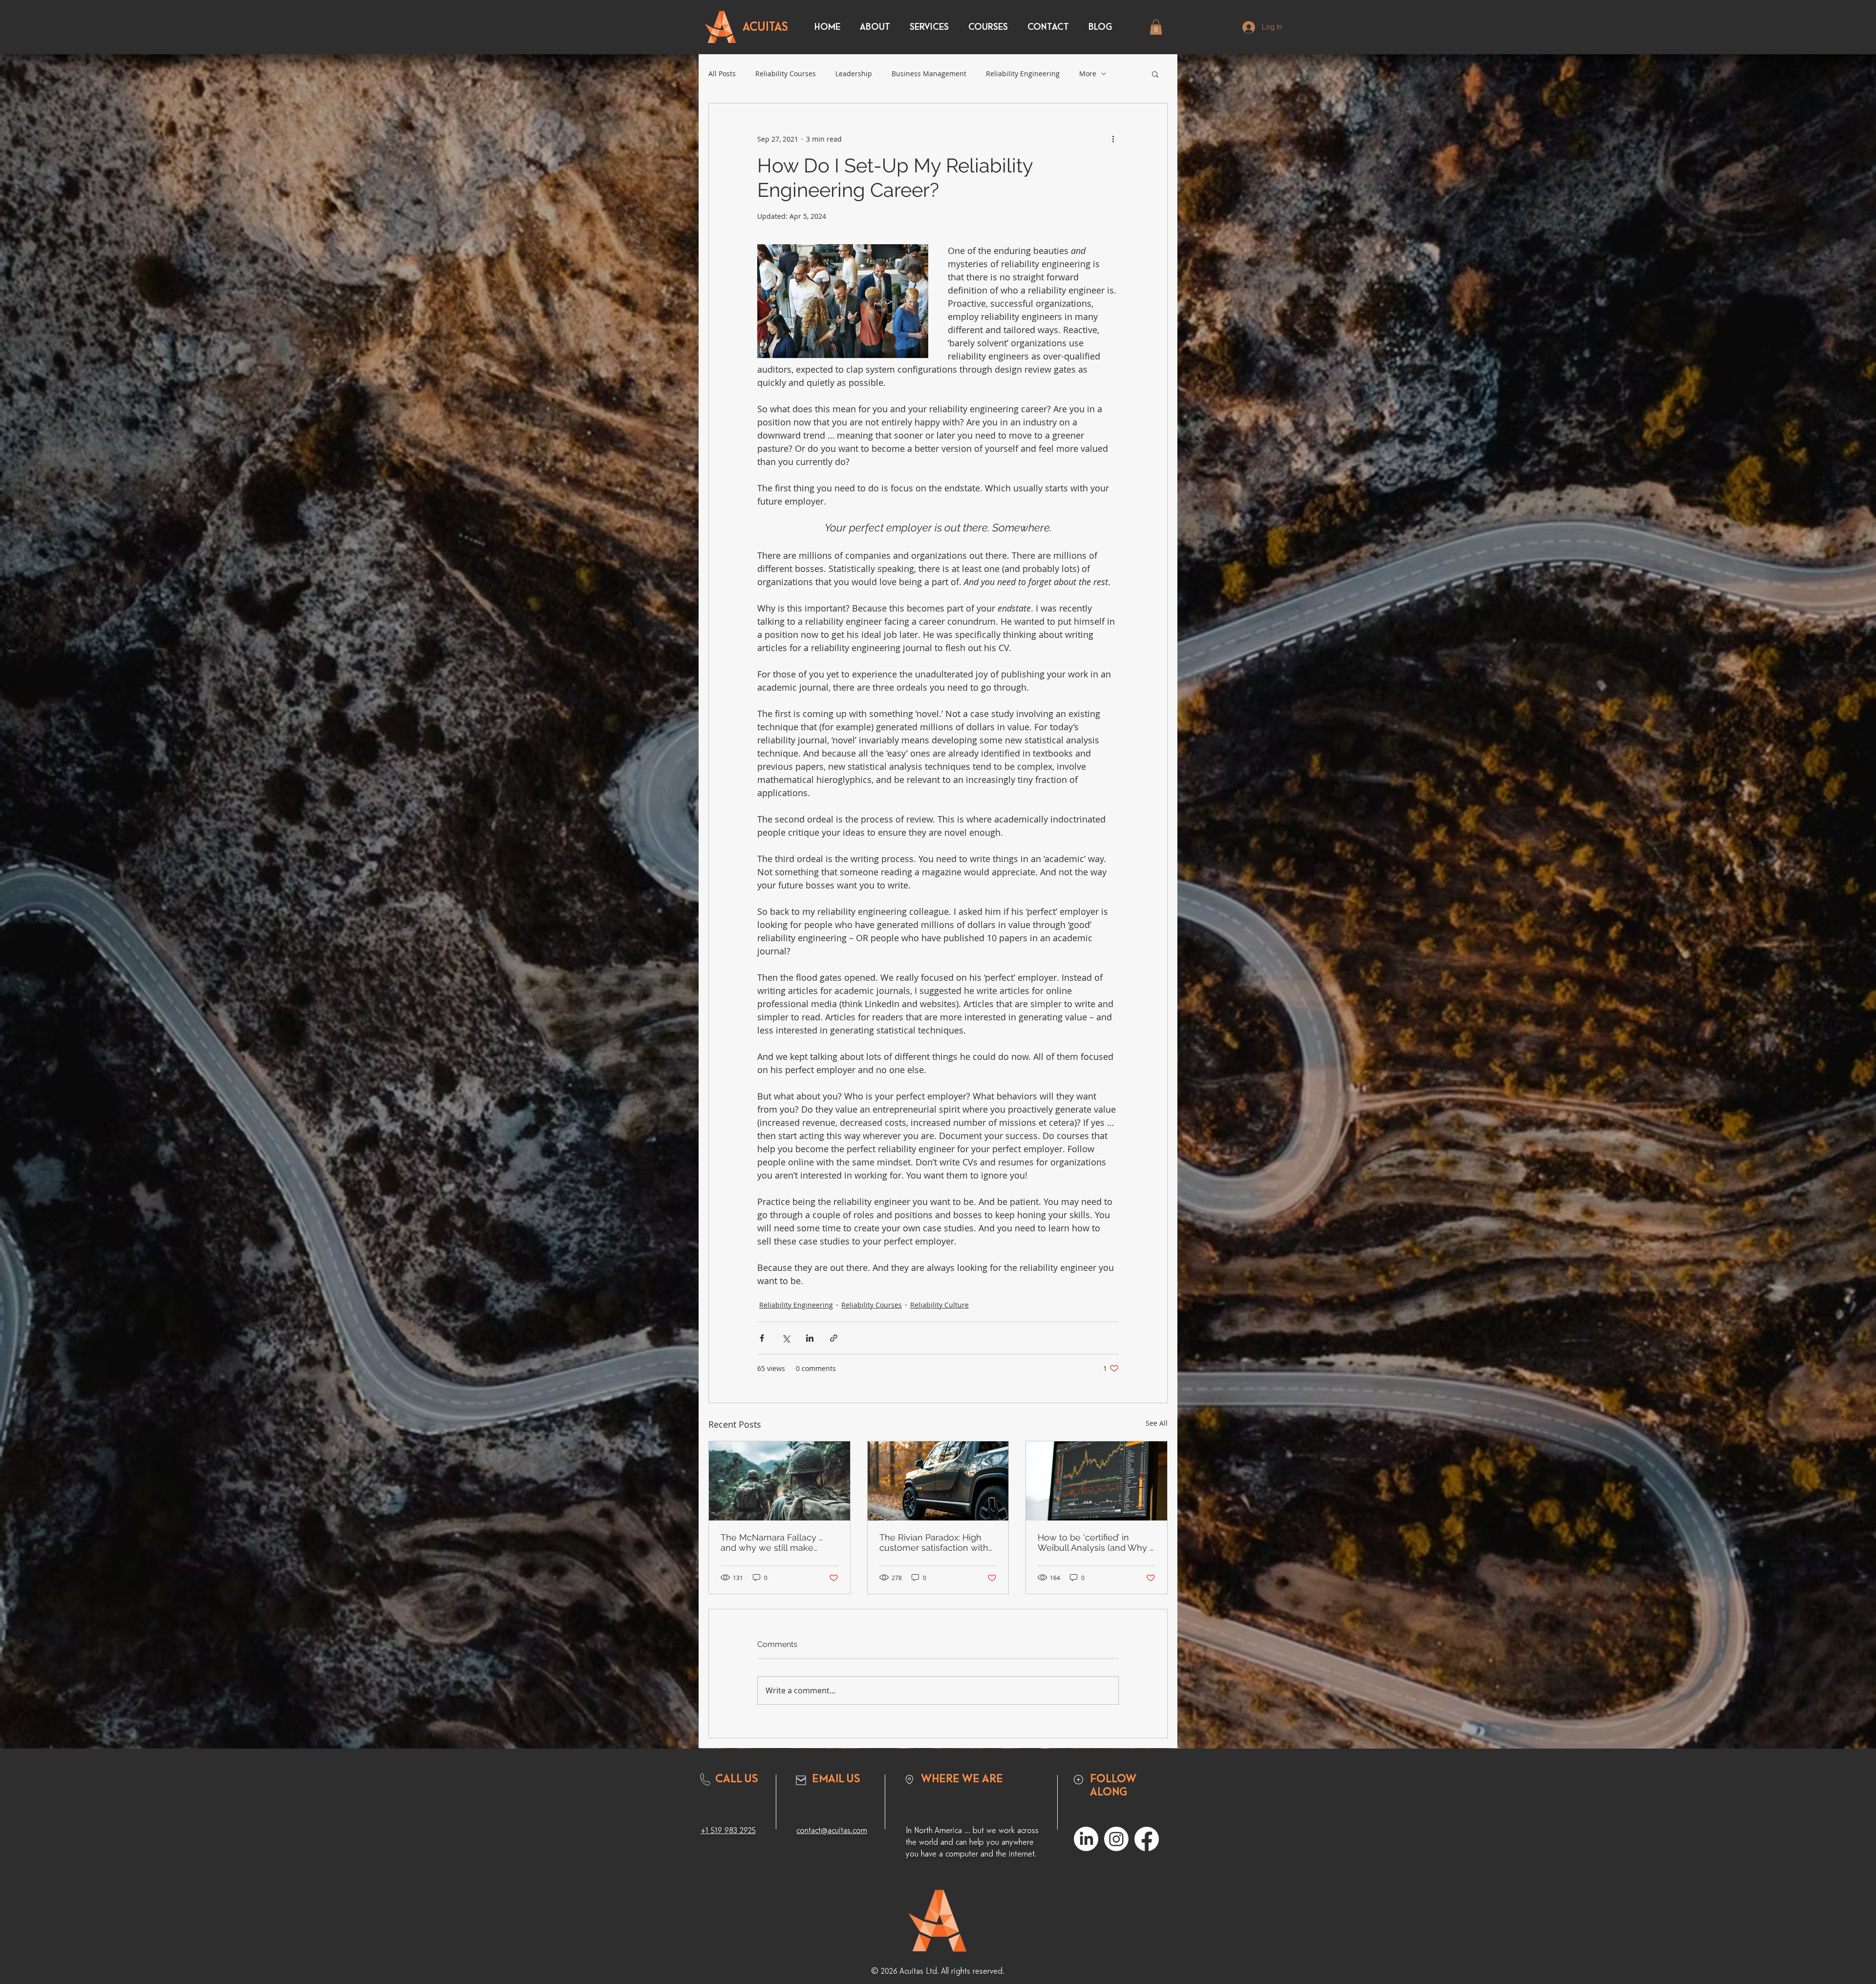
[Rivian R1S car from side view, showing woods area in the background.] (938, 1481)
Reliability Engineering (1023, 74)
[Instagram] (1116, 1839)
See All (1157, 1423)
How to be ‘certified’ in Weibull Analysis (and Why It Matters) (1096, 1542)
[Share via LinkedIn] (810, 1338)
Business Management (929, 74)
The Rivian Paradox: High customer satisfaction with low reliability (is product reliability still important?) (934, 1542)
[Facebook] (1147, 1839)
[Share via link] (834, 1338)
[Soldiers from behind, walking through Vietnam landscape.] (779, 1481)
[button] (1156, 27)
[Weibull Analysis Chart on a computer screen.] (1097, 1481)
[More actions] (1113, 139)
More (1088, 74)
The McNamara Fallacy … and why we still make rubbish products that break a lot (778, 1542)
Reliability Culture (939, 1305)
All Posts (722, 74)
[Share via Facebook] (762, 1338)
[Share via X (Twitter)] (786, 1338)
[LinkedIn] (1086, 1839)
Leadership (854, 74)
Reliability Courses (786, 74)
